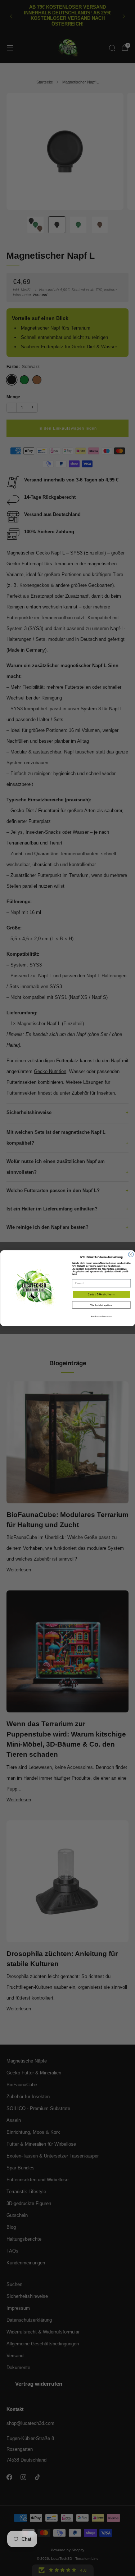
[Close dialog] (131, 1254)
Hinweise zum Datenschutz (101, 1316)
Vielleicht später (101, 1305)
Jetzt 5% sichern (101, 1294)
